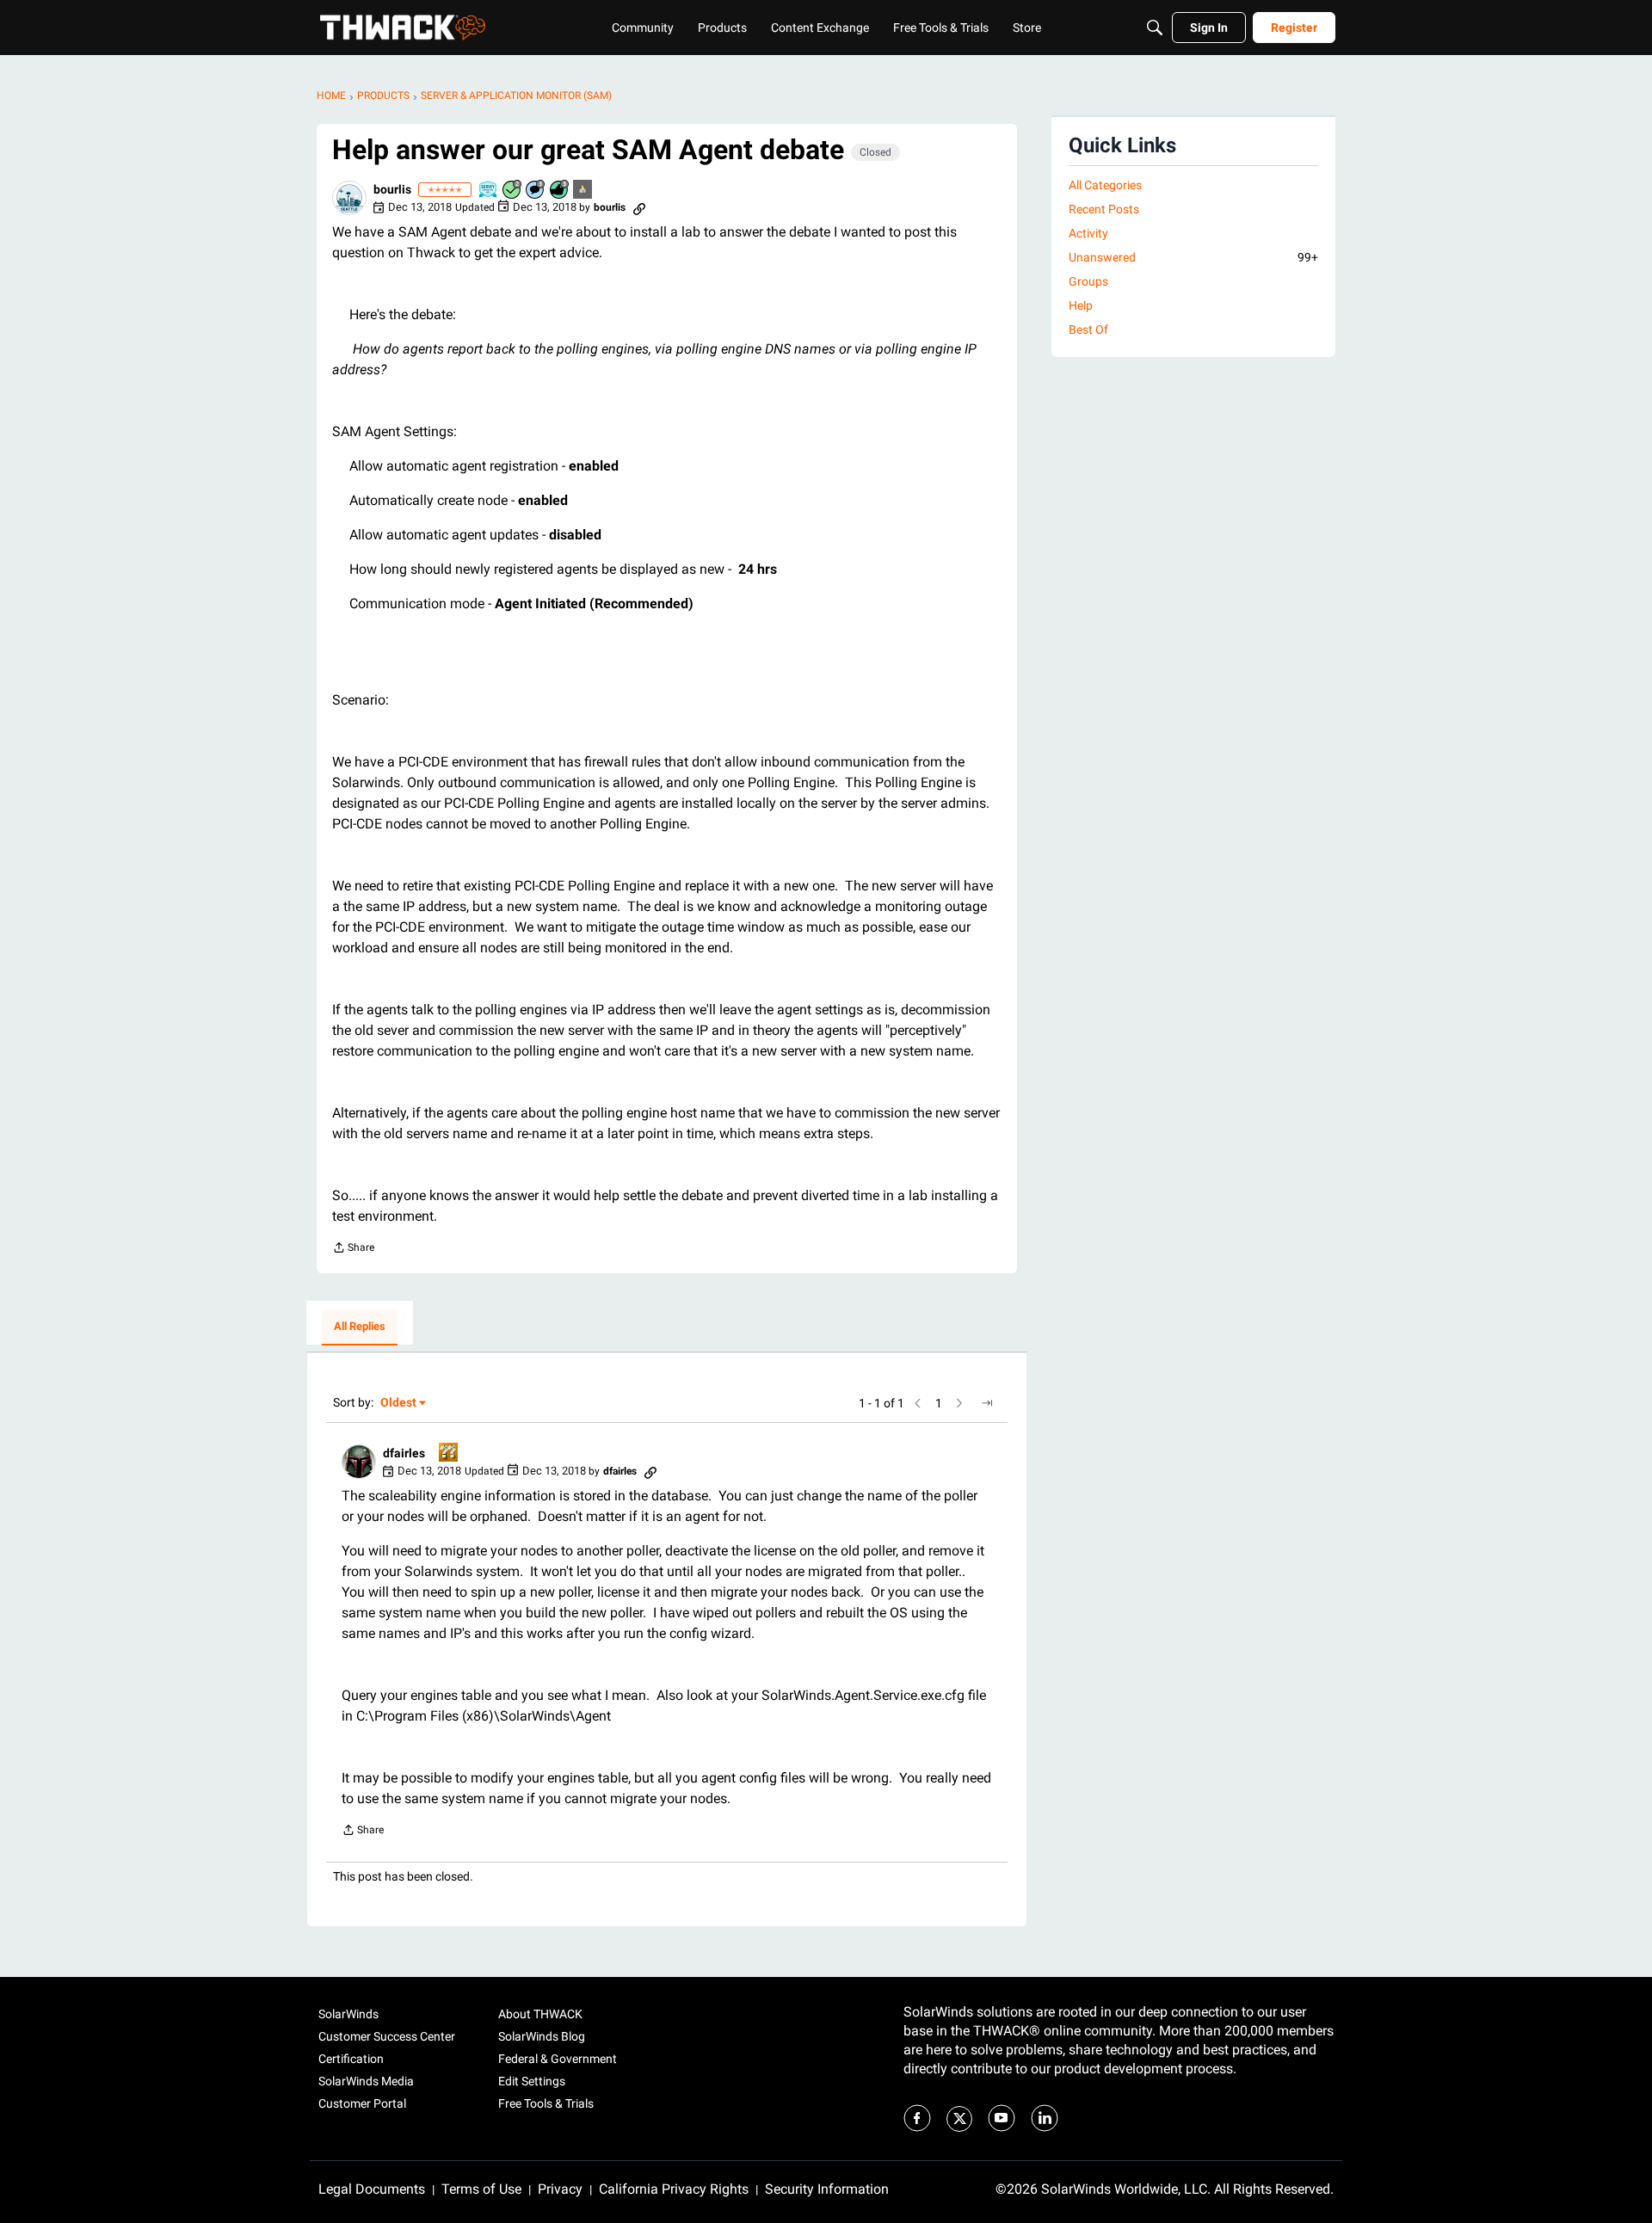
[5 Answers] (513, 191)
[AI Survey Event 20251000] (489, 191)
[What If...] (583, 191)
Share (353, 1250)
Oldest (399, 1404)
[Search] (1155, 28)
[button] (349, 198)
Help (1081, 305)
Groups (1088, 281)
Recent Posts (1104, 209)
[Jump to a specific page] (987, 1403)
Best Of (1088, 329)
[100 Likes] (560, 191)
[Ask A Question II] (449, 1453)
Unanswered (1193, 257)
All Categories (1105, 185)
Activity (1088, 233)
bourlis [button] (392, 189)
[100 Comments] (536, 191)
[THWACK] (403, 28)
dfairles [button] (404, 1453)
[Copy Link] (639, 207)
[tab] (360, 1327)
